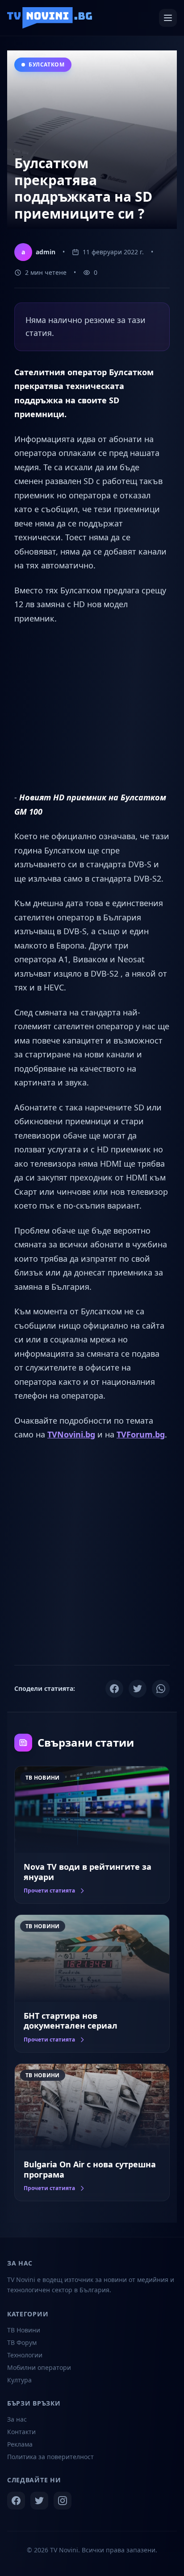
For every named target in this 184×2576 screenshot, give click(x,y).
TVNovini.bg (71, 1434)
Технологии (25, 2355)
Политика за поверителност (50, 2457)
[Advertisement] (92, 708)
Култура (19, 2380)
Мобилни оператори (39, 2367)
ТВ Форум (22, 2342)
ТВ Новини (24, 2330)
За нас (17, 2419)
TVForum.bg (141, 1434)
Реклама (20, 2444)
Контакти (21, 2432)
